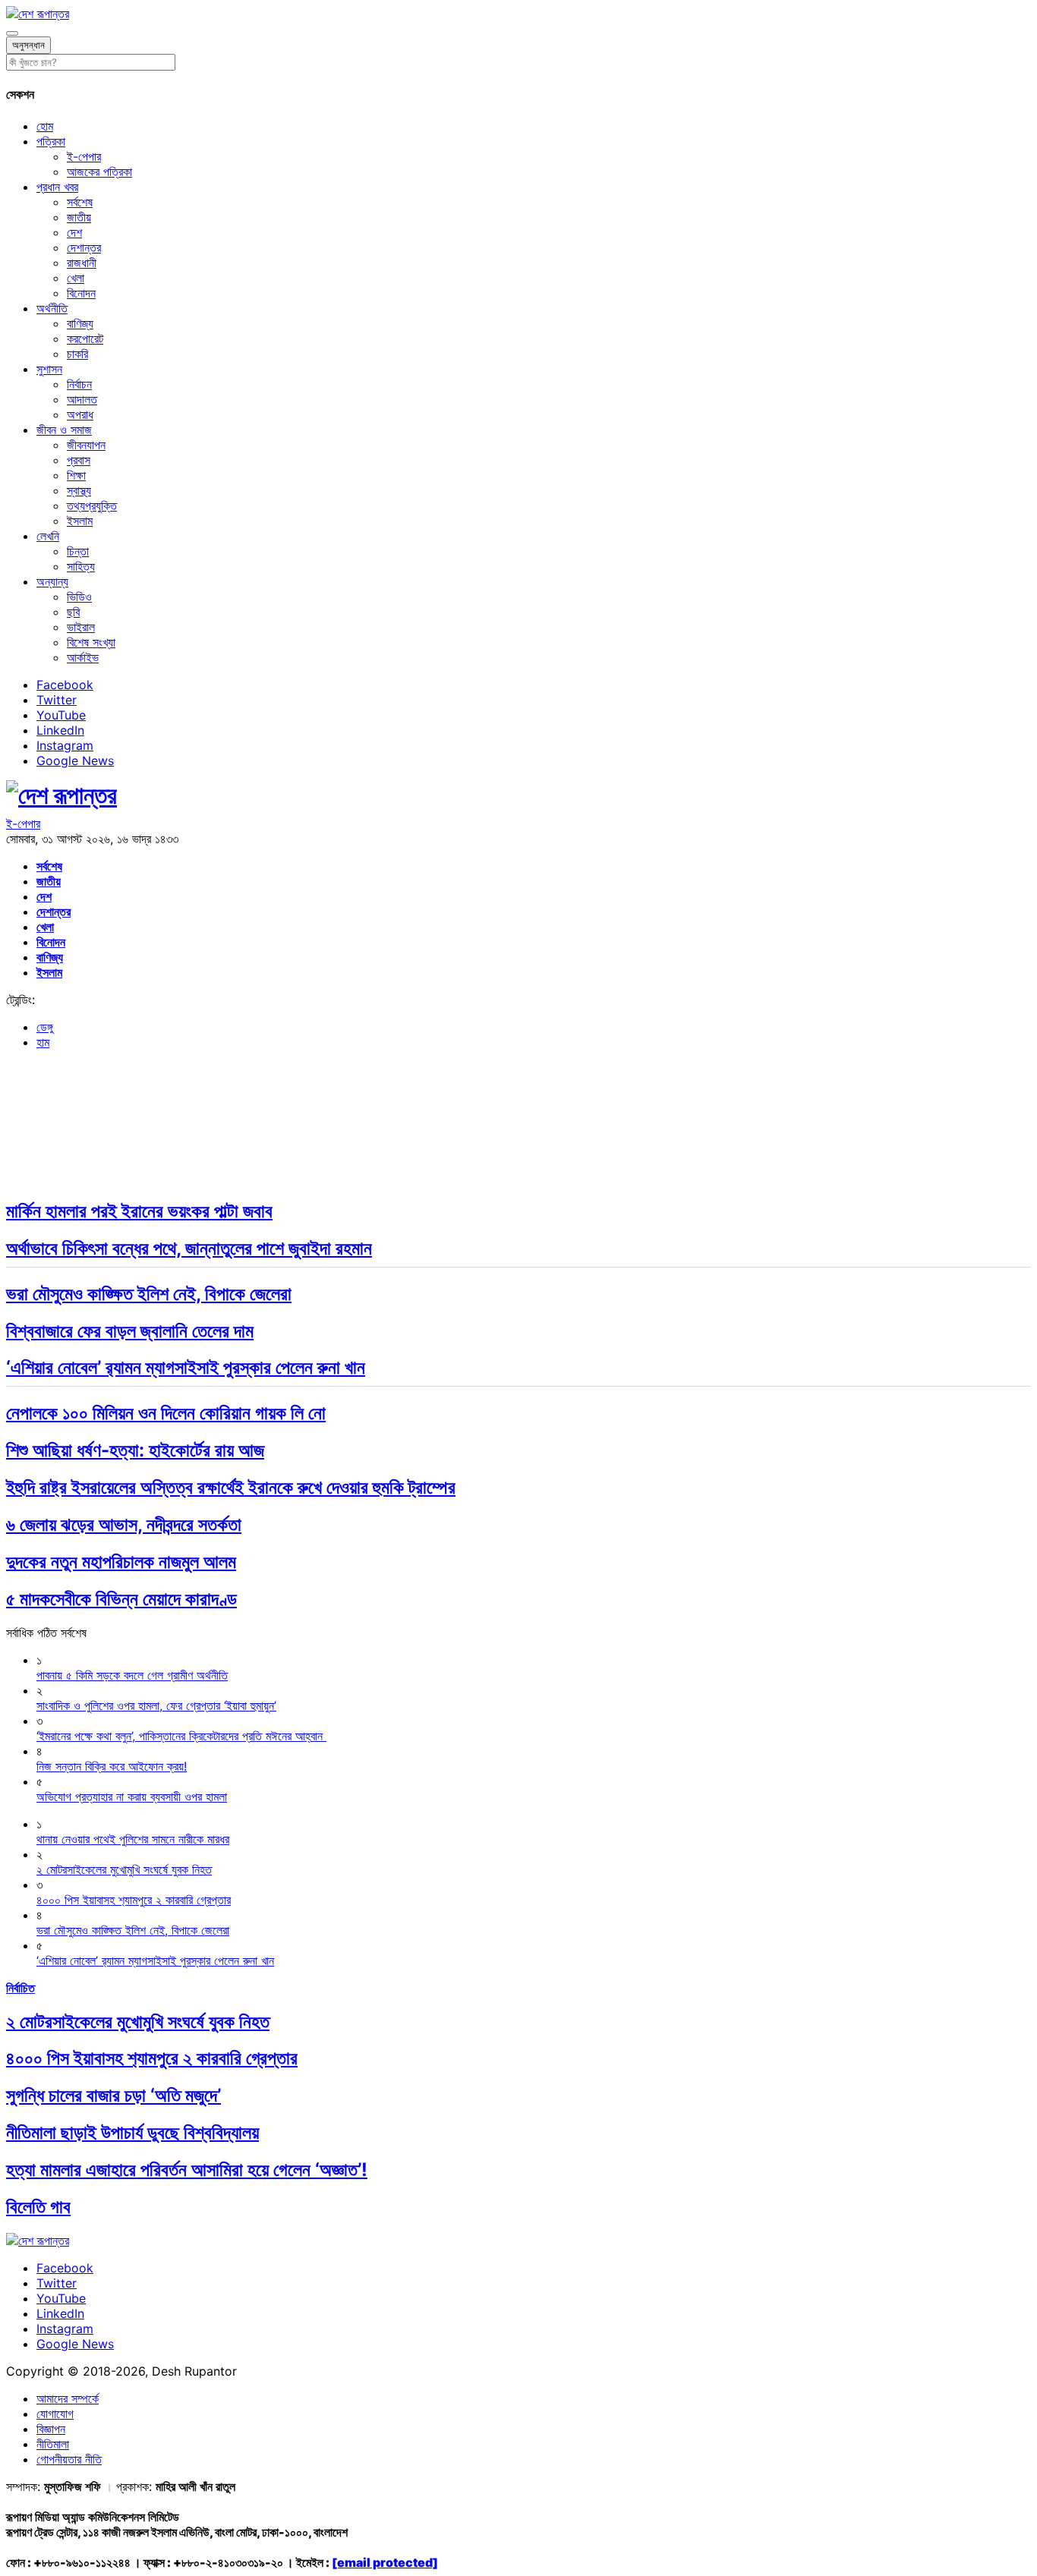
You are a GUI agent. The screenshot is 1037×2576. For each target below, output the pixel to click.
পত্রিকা (51, 141)
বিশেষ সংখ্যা (91, 642)
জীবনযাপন (86, 445)
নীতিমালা (53, 2444)
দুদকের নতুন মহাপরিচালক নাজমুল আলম (121, 1562)
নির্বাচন (79, 384)
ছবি (73, 612)
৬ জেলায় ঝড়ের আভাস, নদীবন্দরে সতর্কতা (124, 1524)
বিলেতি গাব (38, 2207)
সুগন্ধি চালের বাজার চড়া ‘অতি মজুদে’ (113, 2095)
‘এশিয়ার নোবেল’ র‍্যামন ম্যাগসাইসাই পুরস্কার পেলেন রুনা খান (186, 1367)
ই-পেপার (84, 156)
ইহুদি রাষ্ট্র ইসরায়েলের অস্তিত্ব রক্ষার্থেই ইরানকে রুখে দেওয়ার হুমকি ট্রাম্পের (231, 1487)
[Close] (12, 33)
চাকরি (77, 354)
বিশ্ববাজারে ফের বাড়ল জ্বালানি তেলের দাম (130, 1331)
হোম (45, 126)
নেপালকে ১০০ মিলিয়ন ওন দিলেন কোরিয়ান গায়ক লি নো (166, 1413)
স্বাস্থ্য (79, 490)
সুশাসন (49, 369)
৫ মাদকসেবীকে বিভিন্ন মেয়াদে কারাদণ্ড (121, 1599)
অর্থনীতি (52, 308)
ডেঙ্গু (45, 1027)
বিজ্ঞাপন (51, 2429)
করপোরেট (85, 339)
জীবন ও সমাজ (64, 430)
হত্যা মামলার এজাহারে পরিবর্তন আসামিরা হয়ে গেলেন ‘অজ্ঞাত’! (187, 2170)
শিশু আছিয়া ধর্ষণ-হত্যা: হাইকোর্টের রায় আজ (135, 1450)
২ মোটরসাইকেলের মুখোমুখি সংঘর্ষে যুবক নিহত (138, 2022)
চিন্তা (78, 551)
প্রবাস (79, 460)
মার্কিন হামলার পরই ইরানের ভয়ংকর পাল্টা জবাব (139, 1211)
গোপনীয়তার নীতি (69, 2459)
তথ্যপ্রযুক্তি (92, 505)
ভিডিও (79, 597)
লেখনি (48, 536)
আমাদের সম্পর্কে (68, 2398)
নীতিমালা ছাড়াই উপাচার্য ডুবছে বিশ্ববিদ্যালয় (132, 2132)
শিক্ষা (76, 475)
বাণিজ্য (80, 323)
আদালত (82, 399)
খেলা (76, 278)
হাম (43, 1042)
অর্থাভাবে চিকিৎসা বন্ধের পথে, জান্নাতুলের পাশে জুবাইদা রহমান (189, 1248)
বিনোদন (81, 293)
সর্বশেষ (80, 202)
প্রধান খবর (57, 187)
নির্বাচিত (20, 1988)
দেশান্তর (84, 247)
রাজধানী (82, 263)
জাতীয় (79, 217)
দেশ (74, 232)
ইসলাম (80, 521)
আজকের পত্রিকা (99, 172)
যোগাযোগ (55, 2414)
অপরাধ (80, 414)
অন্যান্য (52, 581)
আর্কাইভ (83, 657)
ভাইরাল (81, 627)
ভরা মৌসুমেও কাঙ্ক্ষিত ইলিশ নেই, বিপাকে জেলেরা (149, 1294)
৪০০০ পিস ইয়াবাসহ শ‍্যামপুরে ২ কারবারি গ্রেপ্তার (152, 2058)
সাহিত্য (81, 566)
